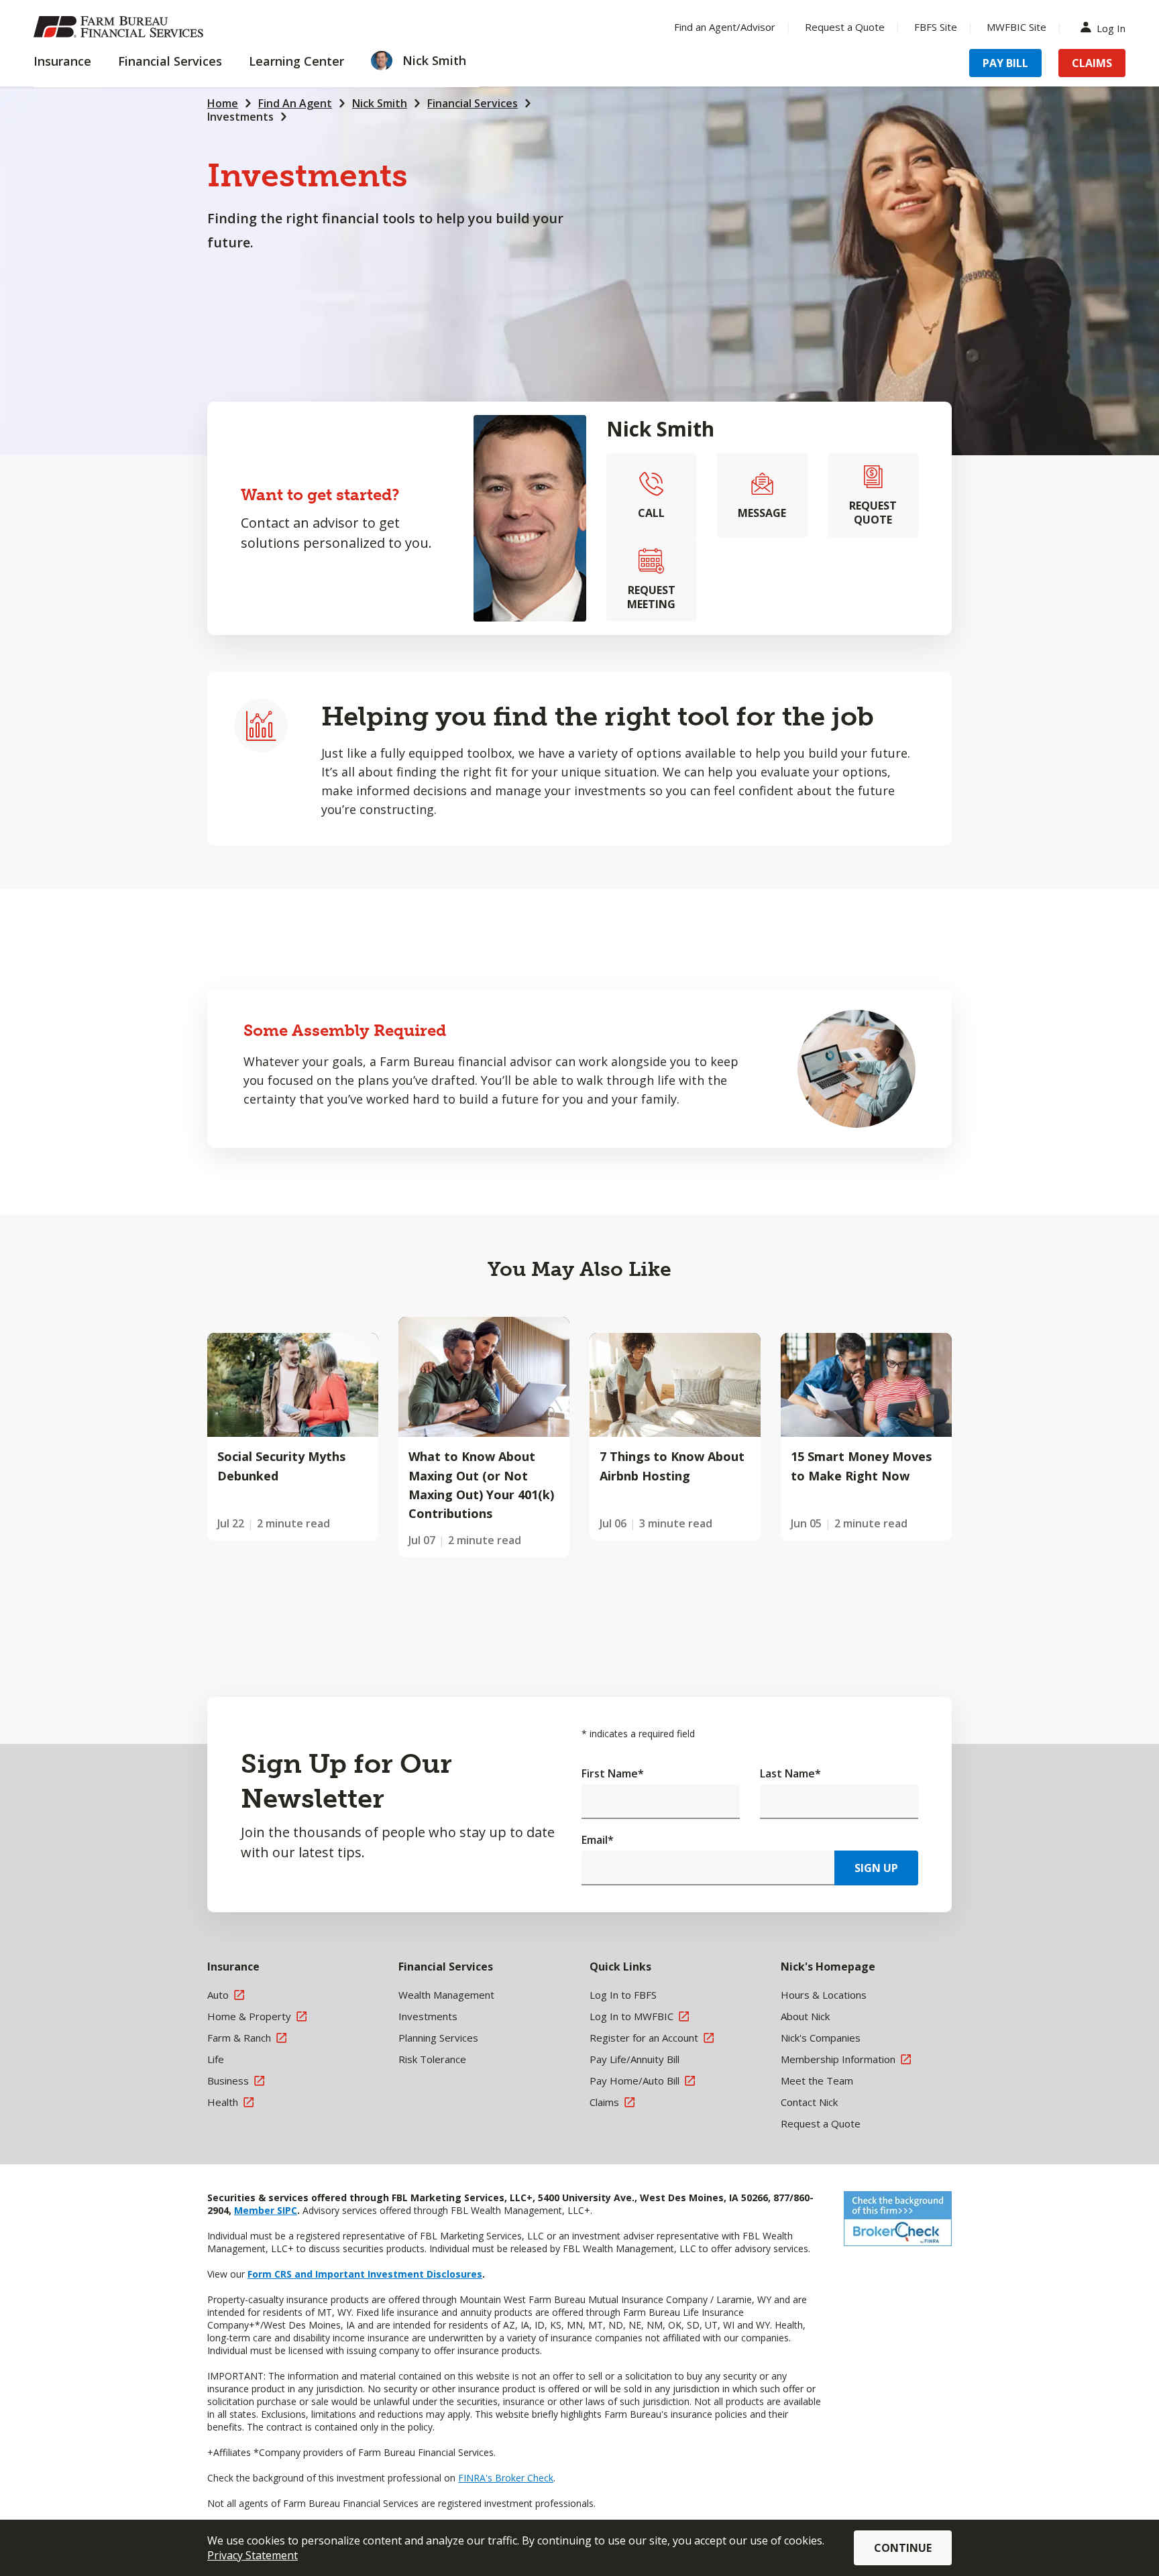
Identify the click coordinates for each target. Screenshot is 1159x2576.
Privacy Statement (253, 2555)
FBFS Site (936, 27)
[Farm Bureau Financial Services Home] (121, 27)
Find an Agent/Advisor (725, 27)
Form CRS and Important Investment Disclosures (365, 2274)
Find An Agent (295, 103)
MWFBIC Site (1016, 27)
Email (598, 1840)
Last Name (790, 1773)
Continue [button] (903, 2548)
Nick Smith (380, 103)
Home (223, 103)
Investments (240, 117)
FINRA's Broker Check (506, 2478)
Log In (1111, 27)
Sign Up (876, 1868)
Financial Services (473, 103)
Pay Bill (1005, 63)
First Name (613, 1773)
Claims (1092, 63)
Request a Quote (845, 27)
